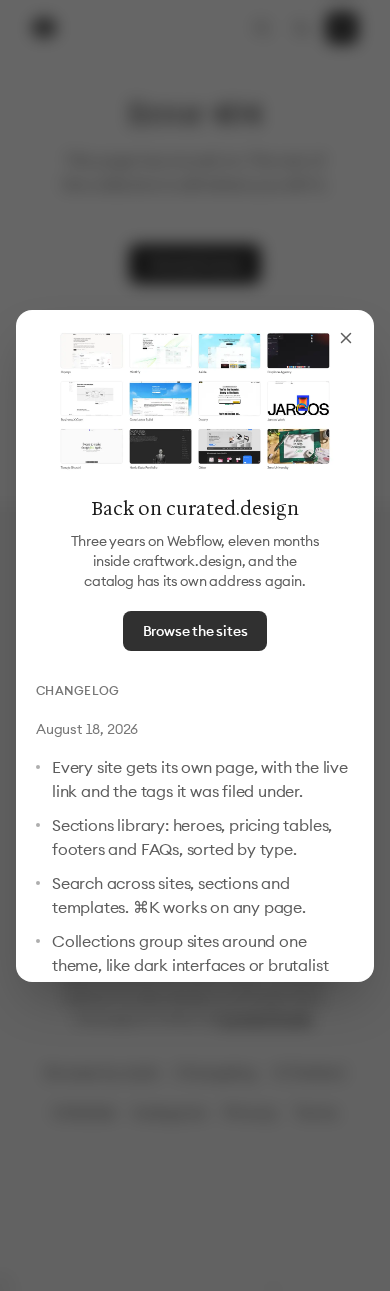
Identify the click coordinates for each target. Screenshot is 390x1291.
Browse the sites (195, 631)
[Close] (346, 338)
